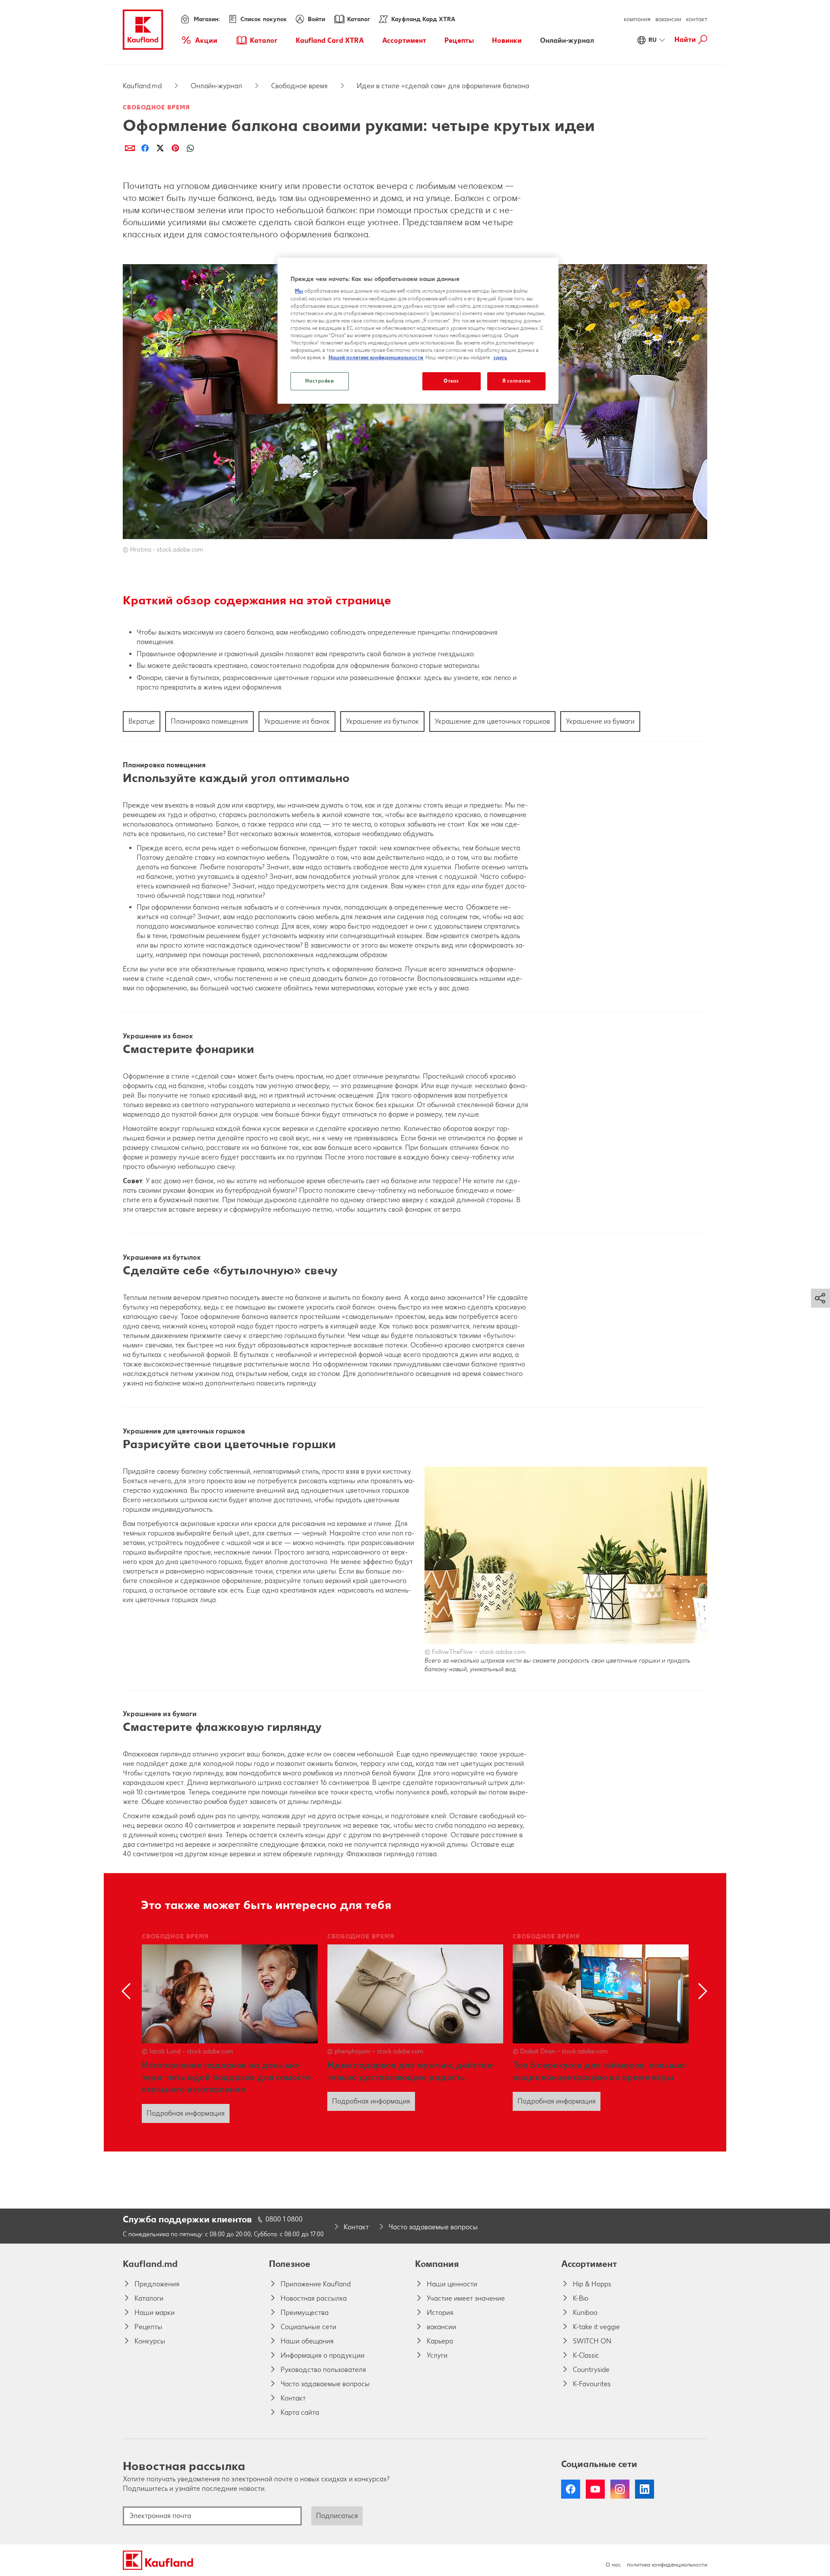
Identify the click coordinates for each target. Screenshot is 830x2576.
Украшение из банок (297, 721)
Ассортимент (589, 2264)
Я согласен (517, 381)
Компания (437, 2264)
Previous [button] (128, 1991)
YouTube (595, 2489)
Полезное (290, 2264)
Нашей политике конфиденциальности (376, 358)
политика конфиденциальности (667, 2565)
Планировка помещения (209, 721)
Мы (299, 291)
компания (637, 19)
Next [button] (702, 1991)
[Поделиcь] (130, 148)
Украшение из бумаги (600, 721)
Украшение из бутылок (382, 721)
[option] (230, 2028)
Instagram (620, 2489)
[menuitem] (199, 40)
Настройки (319, 381)
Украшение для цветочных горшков (492, 721)
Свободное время (299, 86)
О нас (613, 2565)
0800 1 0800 (284, 2219)
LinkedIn (645, 2489)
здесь (500, 358)
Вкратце (142, 721)
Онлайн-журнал (216, 86)
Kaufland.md (142, 86)
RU (653, 40)
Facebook (571, 2489)
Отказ (451, 381)
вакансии (668, 19)
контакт (697, 19)
